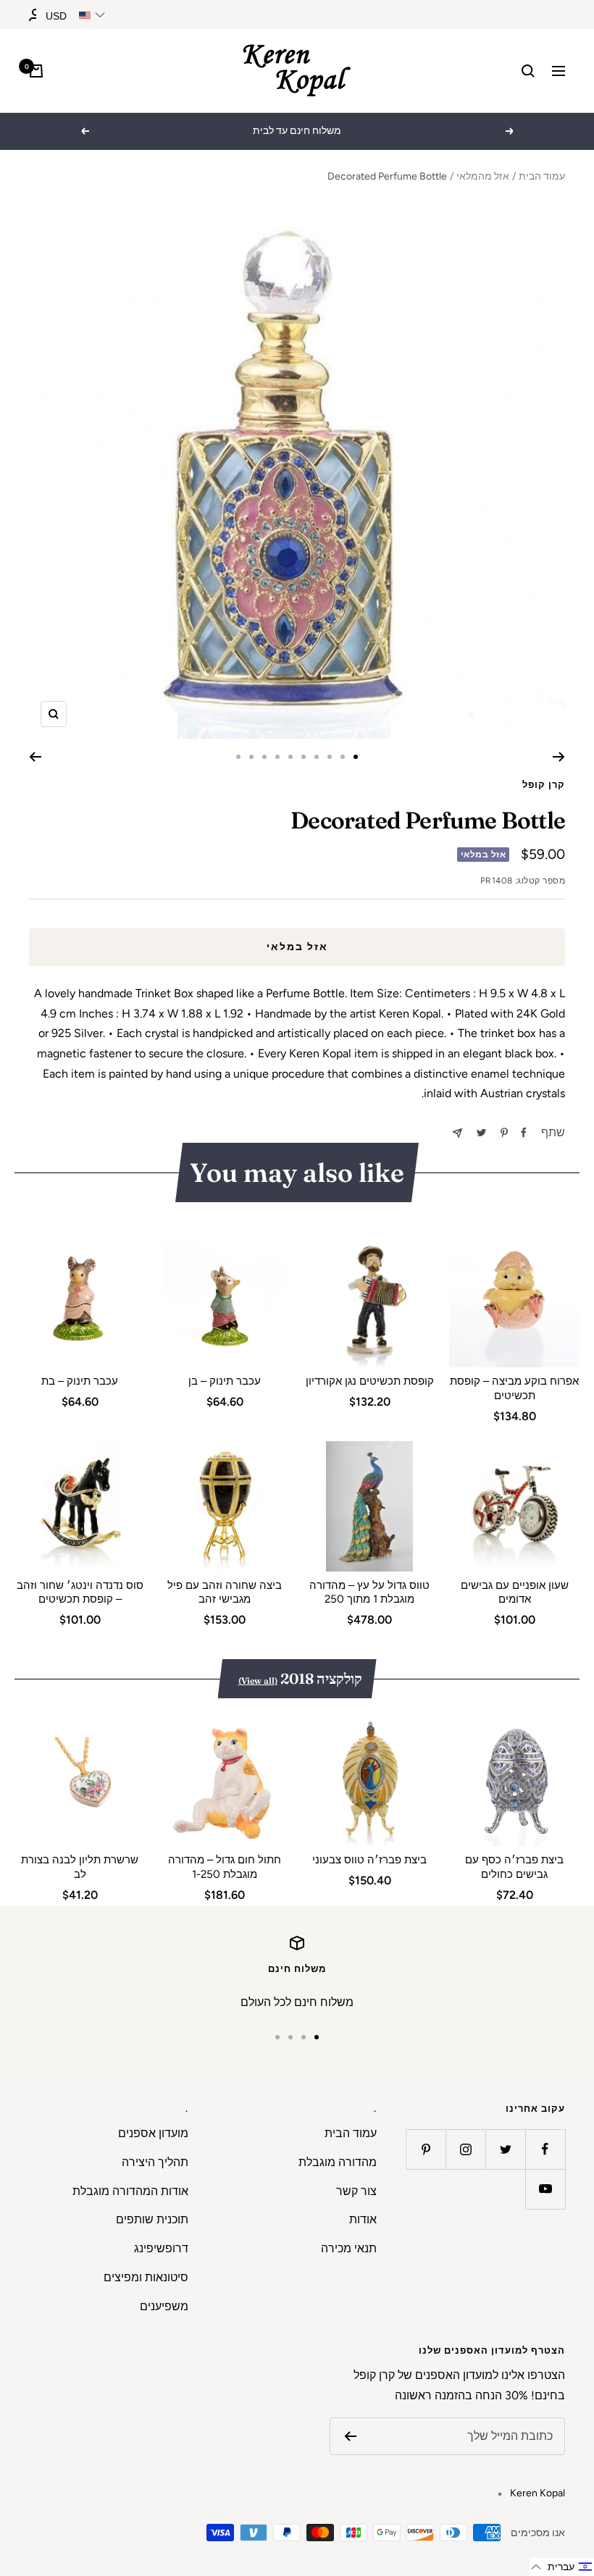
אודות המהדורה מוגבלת (130, 2191)
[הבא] (35, 757)
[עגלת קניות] (36, 71)
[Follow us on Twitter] (505, 2149)
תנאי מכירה (349, 2248)
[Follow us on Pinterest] (426, 2149)
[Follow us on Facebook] (545, 2149)
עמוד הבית (542, 176)
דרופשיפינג (161, 2248)
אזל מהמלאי (483, 176)
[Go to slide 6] (290, 757)
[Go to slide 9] (251, 757)
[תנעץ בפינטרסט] (504, 1133)
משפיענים (164, 2306)
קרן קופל (544, 785)
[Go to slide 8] (264, 757)
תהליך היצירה (155, 2162)
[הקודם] (559, 757)
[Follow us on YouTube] (545, 2189)
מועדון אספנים (153, 2133)
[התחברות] (35, 15)
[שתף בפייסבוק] (524, 1133)
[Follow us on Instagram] (465, 2149)
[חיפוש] (528, 71)
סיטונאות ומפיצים (146, 2277)
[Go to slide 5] (304, 757)
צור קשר (356, 2191)
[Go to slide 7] (277, 757)
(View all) (258, 1681)
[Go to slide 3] (330, 757)
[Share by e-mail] (457, 1133)
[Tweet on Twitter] (481, 1133)
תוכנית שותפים (152, 2219)
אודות (363, 2219)
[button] (562, 2567)
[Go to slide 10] (238, 757)
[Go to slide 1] (356, 757)
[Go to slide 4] (317, 757)
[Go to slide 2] (343, 757)
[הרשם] (350, 2436)
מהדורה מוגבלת (338, 2162)
